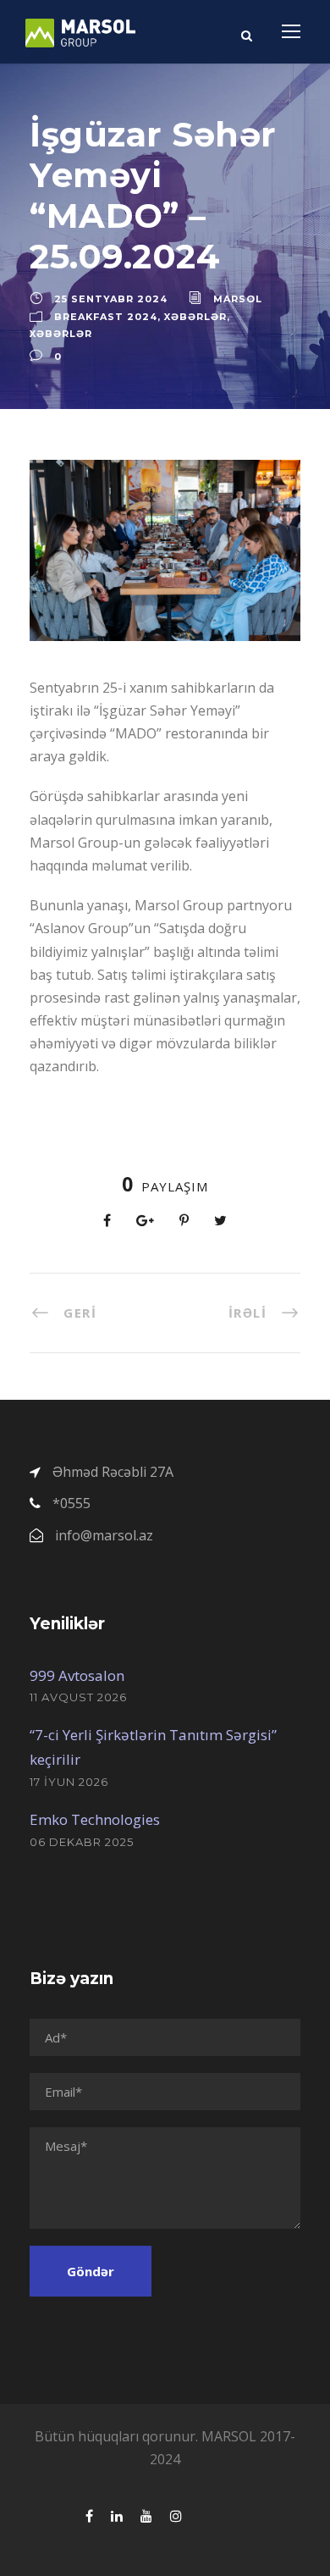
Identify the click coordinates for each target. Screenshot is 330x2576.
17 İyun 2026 (69, 1782)
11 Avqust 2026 (78, 1697)
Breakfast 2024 (106, 317)
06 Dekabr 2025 (82, 1842)
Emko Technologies (95, 1819)
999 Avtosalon (77, 1675)
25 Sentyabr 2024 (111, 299)
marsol (238, 299)
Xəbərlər (195, 317)
